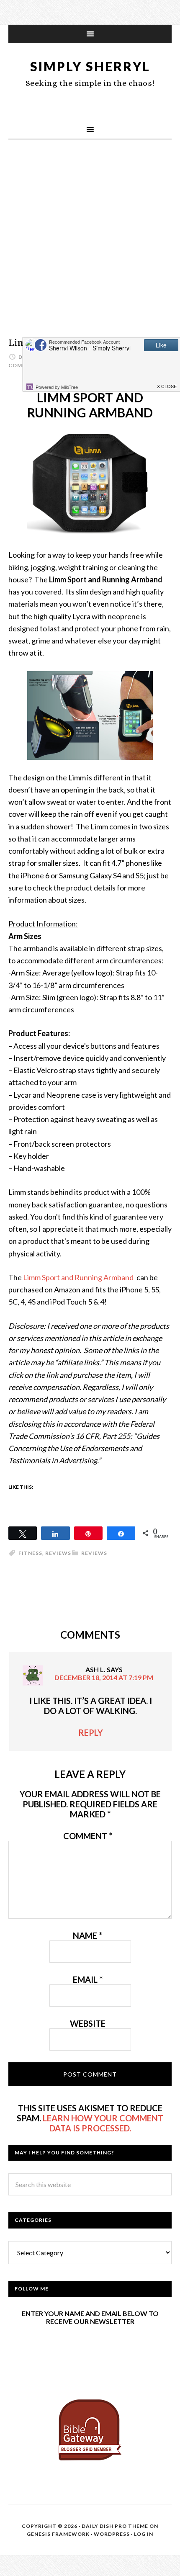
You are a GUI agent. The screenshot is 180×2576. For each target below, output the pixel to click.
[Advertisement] (90, 247)
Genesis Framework (58, 2534)
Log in (144, 2534)
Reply (91, 1732)
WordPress (112, 2534)
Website (88, 2023)
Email (88, 1979)
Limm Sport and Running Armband (79, 1277)
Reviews (94, 1553)
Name (87, 1935)
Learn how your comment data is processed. (103, 2123)
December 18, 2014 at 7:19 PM (104, 1677)
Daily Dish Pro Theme (115, 2526)
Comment (88, 1836)
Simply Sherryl (90, 66)
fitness (30, 1553)
